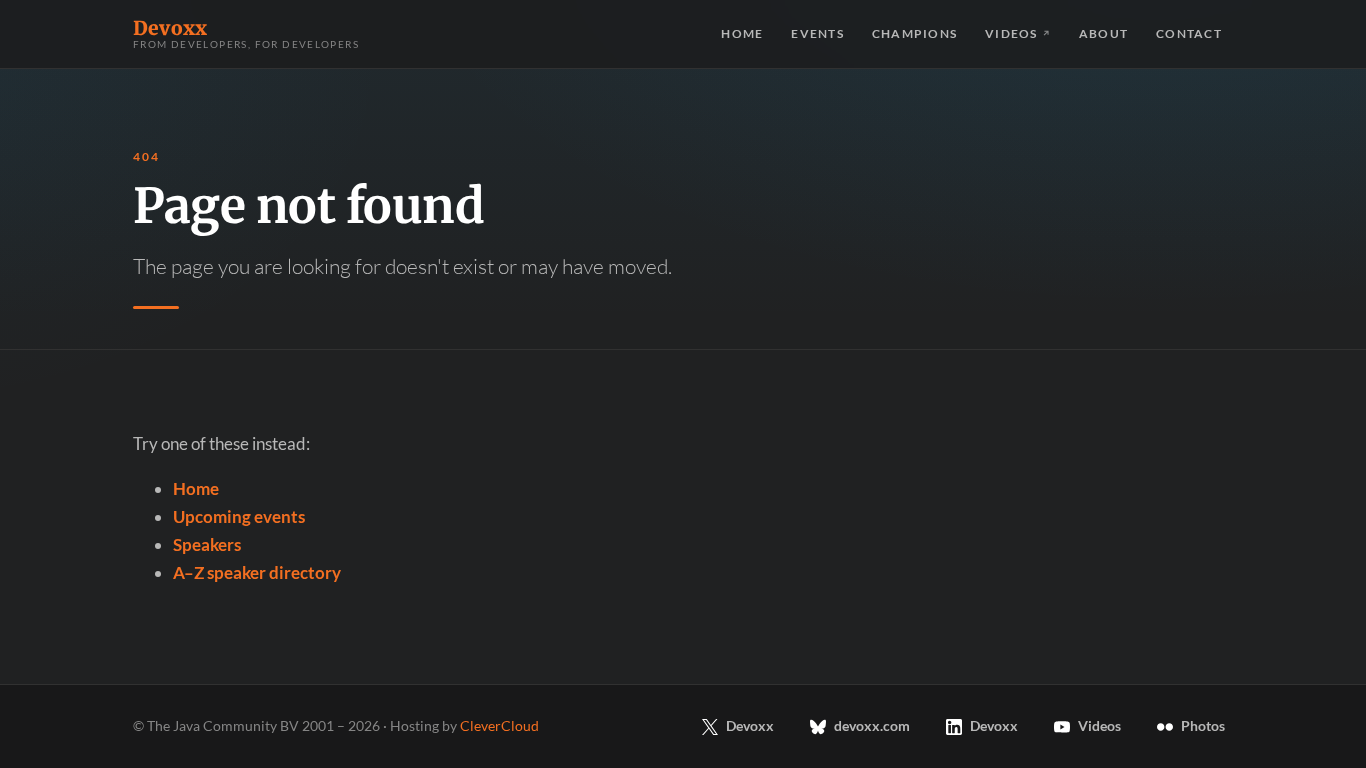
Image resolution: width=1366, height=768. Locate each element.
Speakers (207, 544)
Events (817, 33)
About (1103, 33)
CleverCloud (499, 726)
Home (742, 33)
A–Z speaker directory (257, 572)
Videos (1018, 33)
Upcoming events (239, 516)
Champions (914, 33)
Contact (1189, 33)
